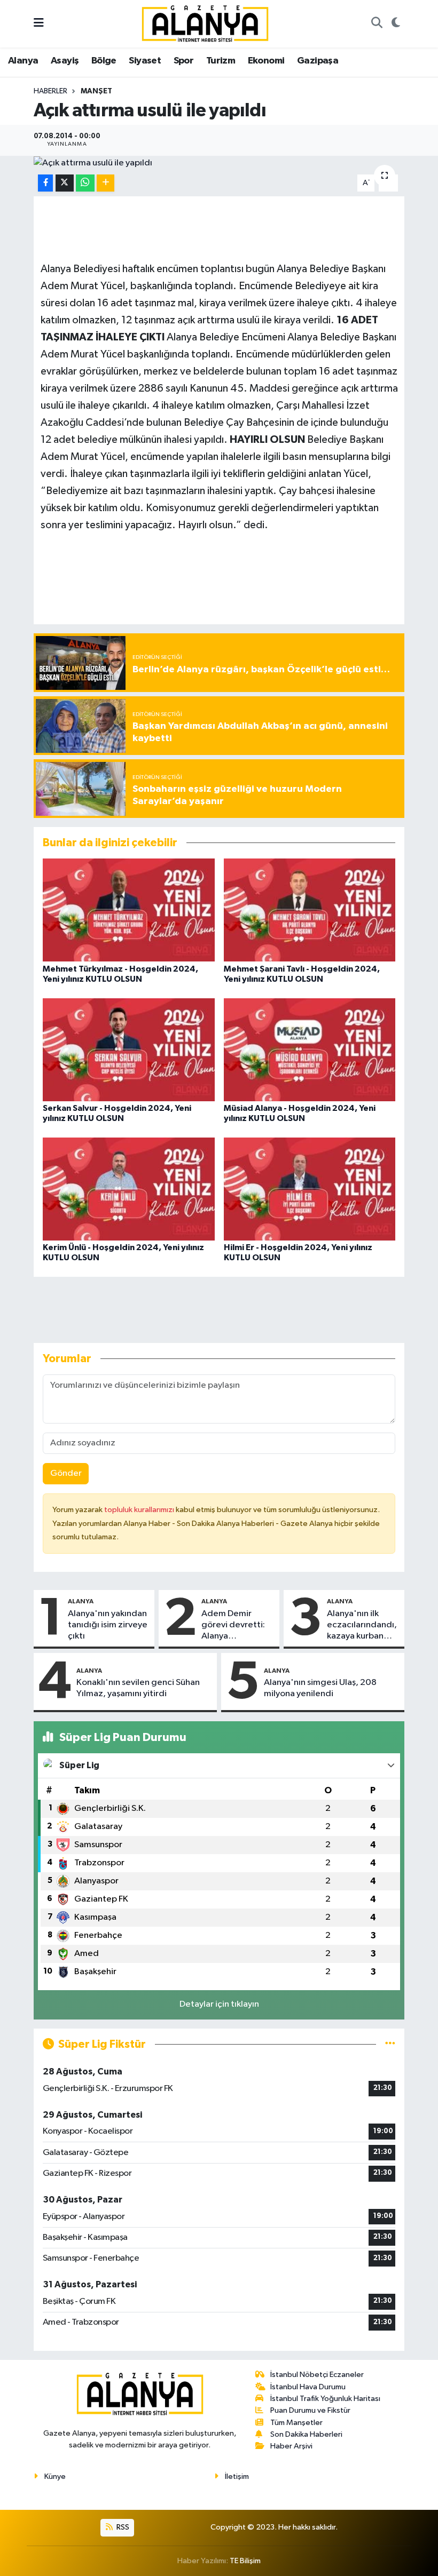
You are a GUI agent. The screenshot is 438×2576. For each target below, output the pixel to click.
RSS (122, 2527)
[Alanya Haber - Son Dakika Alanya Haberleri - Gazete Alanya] (205, 23)
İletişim (237, 2476)
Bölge (104, 61)
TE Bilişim (245, 2561)
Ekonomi (266, 61)
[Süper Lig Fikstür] (390, 2044)
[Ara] (377, 24)
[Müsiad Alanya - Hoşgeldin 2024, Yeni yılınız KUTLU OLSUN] (310, 1049)
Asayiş (65, 61)
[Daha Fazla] (105, 183)
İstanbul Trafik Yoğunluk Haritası (325, 2399)
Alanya (23, 61)
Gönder (66, 1473)
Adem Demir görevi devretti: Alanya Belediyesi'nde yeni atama (233, 1626)
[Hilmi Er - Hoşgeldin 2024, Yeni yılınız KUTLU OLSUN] (310, 1188)
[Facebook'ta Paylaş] (45, 183)
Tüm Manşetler (296, 2423)
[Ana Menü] (39, 24)
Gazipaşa (318, 61)
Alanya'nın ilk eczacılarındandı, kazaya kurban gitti (362, 1626)
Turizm (221, 61)
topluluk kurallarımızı (140, 1510)
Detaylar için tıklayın (219, 2004)
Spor (184, 61)
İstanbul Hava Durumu (308, 2387)
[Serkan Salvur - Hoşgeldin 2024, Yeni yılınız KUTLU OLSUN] (129, 1049)
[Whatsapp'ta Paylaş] (85, 183)
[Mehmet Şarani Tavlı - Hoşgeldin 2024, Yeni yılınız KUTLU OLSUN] (310, 910)
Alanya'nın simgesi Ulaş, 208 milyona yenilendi (320, 1688)
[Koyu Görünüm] (396, 24)
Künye (55, 2476)
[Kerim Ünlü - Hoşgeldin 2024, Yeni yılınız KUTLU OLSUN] (129, 1188)
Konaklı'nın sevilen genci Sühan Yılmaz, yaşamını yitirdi (138, 1688)
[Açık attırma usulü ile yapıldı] (219, 163)
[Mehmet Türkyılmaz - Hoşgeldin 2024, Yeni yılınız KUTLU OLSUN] (129, 910)
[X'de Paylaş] (65, 183)
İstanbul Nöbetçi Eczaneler (317, 2375)
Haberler (50, 91)
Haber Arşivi (291, 2446)
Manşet (96, 91)
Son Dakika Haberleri (306, 2434)
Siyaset (145, 61)
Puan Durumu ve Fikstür (310, 2410)
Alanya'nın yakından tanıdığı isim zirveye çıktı (108, 1625)
